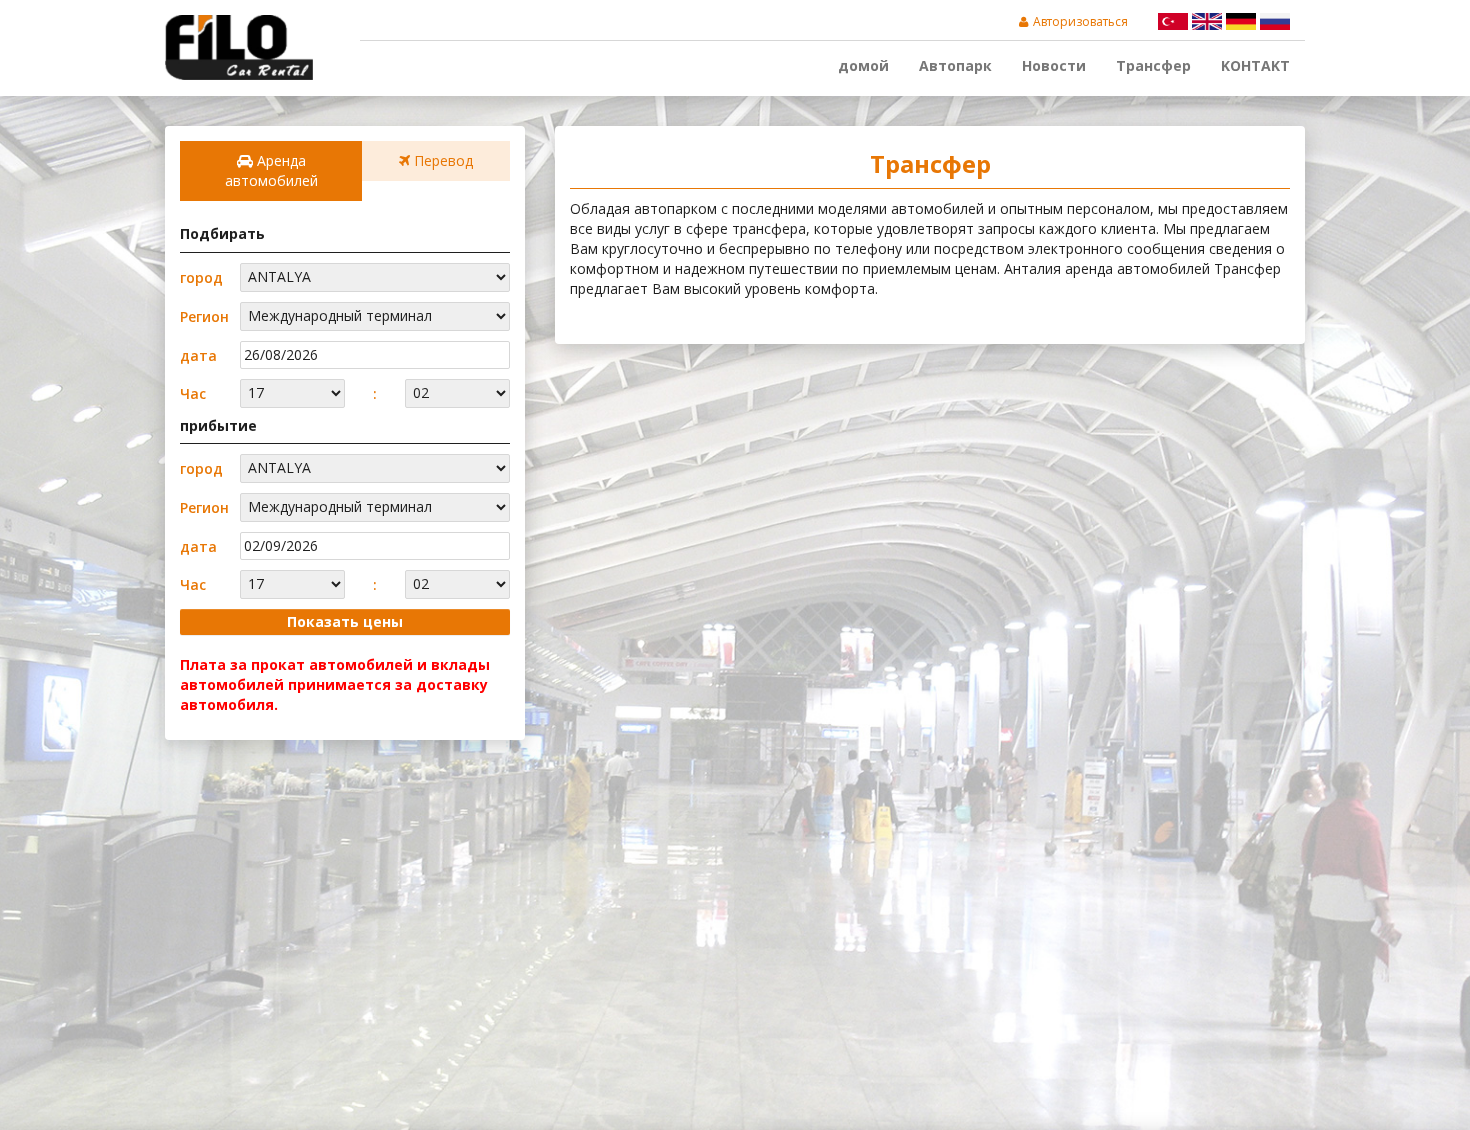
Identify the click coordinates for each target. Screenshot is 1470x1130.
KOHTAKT (1255, 65)
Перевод (441, 160)
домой (863, 65)
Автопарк (955, 65)
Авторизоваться (1080, 21)
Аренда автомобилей (271, 170)
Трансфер (1153, 65)
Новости (1054, 65)
